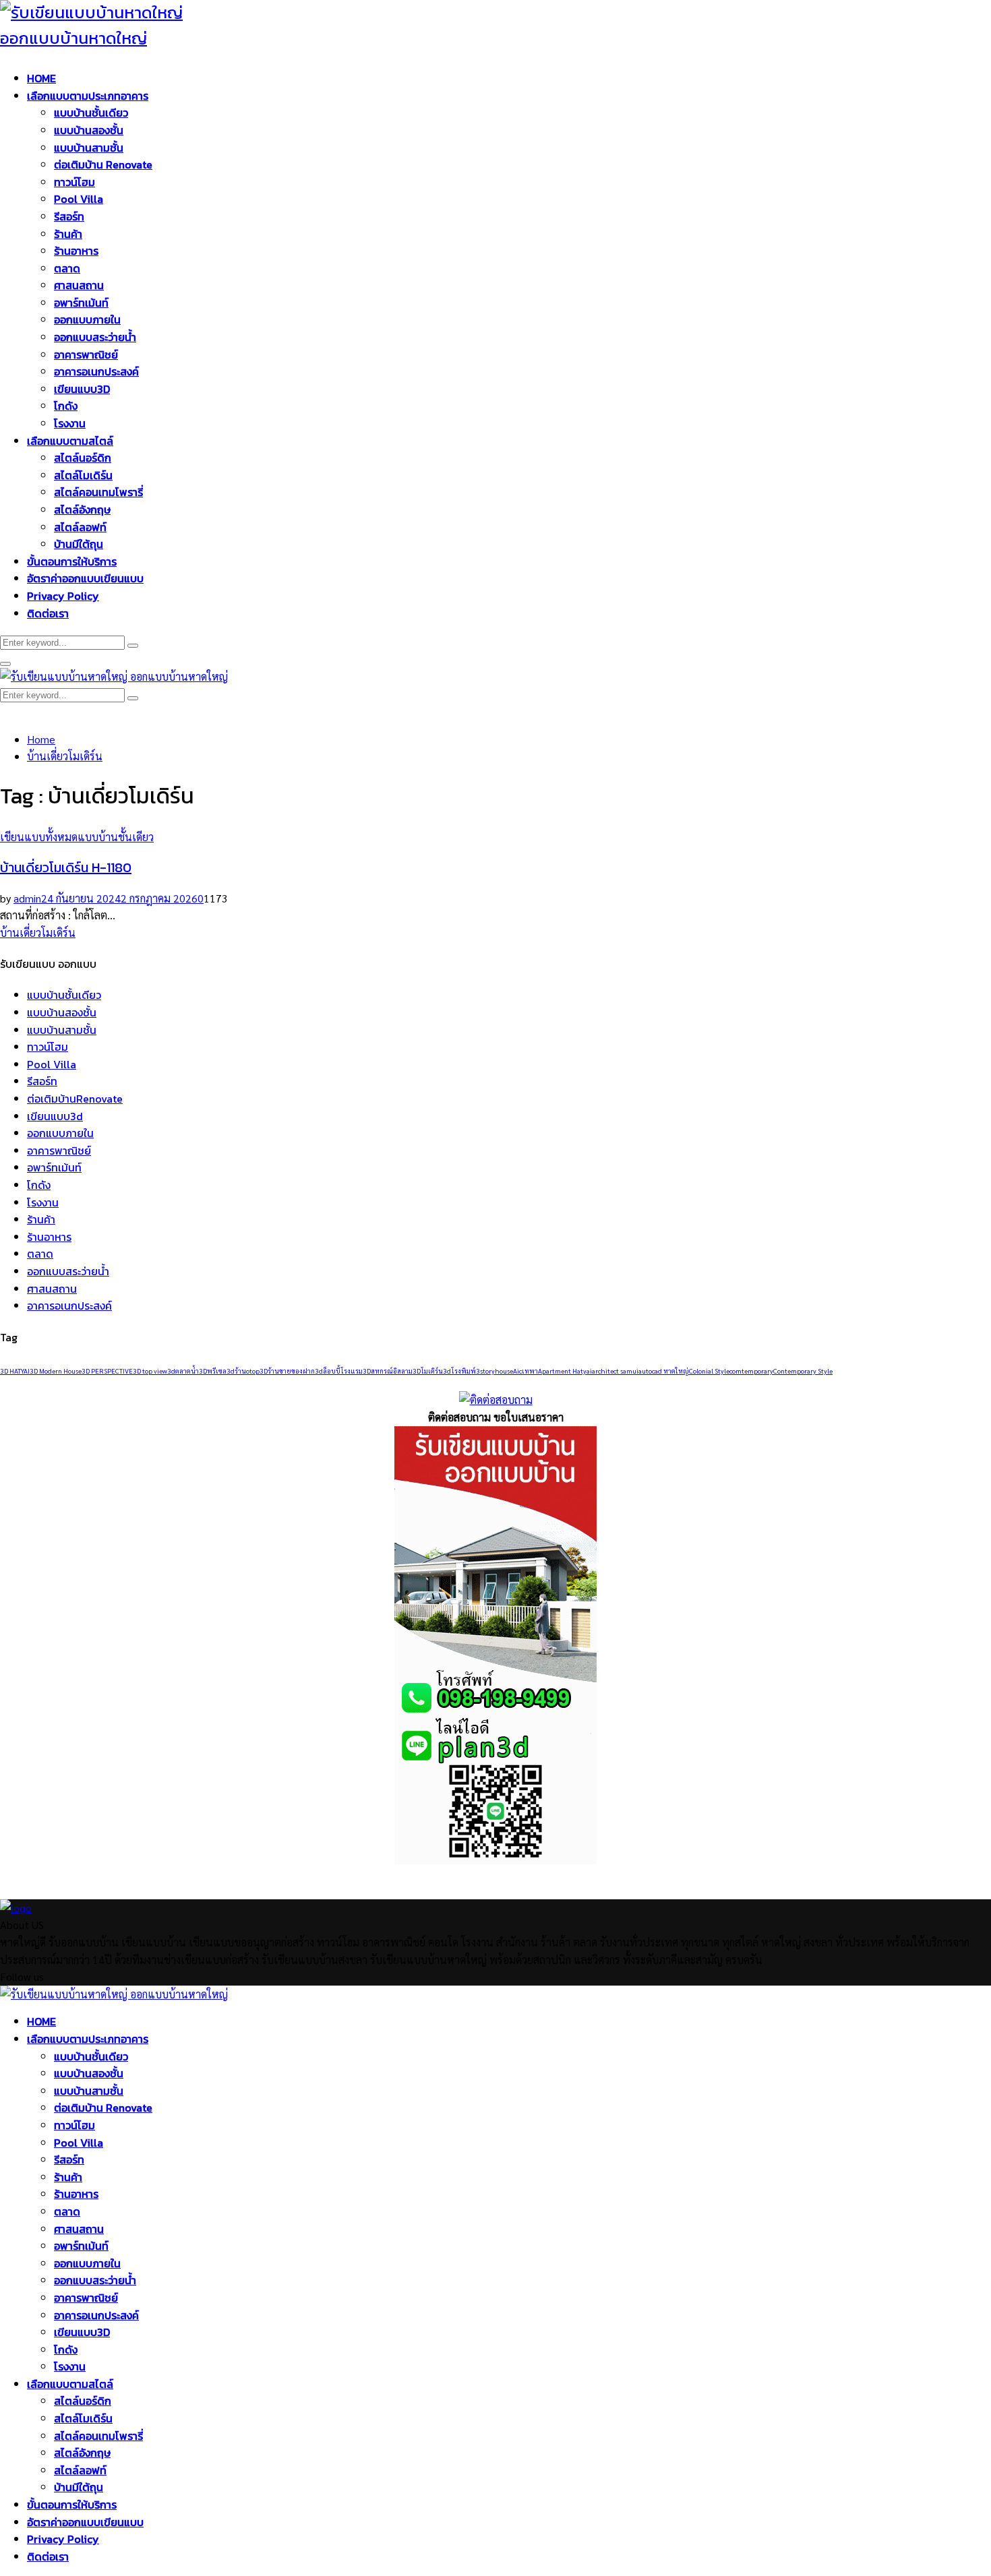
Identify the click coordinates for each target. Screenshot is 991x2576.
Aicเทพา (525, 1371)
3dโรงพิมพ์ (459, 1371)
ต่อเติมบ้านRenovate (75, 1099)
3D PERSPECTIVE (107, 1371)
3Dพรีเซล (213, 1371)
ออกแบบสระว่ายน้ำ (95, 337)
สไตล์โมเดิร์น (83, 475)
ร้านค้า (68, 234)
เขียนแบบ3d (55, 1116)
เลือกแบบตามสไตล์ (70, 441)
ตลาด (67, 268)
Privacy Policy (63, 596)
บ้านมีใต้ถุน (79, 544)
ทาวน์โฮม (74, 182)
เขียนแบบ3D (82, 389)
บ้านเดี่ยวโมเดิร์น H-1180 (66, 867)
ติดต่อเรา (48, 613)
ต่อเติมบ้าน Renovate (103, 164)
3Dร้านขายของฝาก (287, 1371)
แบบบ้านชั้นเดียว (91, 113)
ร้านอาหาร (76, 251)
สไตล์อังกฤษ (82, 510)
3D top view (150, 1371)
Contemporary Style (803, 1371)
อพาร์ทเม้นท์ (81, 303)
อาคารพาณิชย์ (86, 355)
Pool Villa (79, 199)
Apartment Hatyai (565, 1371)
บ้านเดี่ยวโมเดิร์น (38, 932)
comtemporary (751, 1371)
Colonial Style (709, 1371)
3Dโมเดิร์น (428, 1371)
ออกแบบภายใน (87, 319)
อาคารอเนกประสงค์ (96, 371)
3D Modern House (56, 1371)
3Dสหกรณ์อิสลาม (388, 1371)
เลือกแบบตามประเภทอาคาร (88, 96)
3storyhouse (494, 1371)
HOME (41, 78)
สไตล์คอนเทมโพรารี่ (98, 492)
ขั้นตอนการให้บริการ (72, 561)
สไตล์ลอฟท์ (80, 527)
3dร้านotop (243, 1371)
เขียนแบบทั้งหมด (39, 837)
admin (27, 898)
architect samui (615, 1371)
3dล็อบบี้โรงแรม (339, 1371)
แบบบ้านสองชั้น (89, 130)
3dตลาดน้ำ (183, 1371)
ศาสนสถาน (79, 285)
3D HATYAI (15, 1371)
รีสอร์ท (69, 216)
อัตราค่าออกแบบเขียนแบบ (85, 578)
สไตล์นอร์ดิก (83, 458)
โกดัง (66, 406)
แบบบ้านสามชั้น (89, 148)
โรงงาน (70, 423)
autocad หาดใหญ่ (664, 1371)
